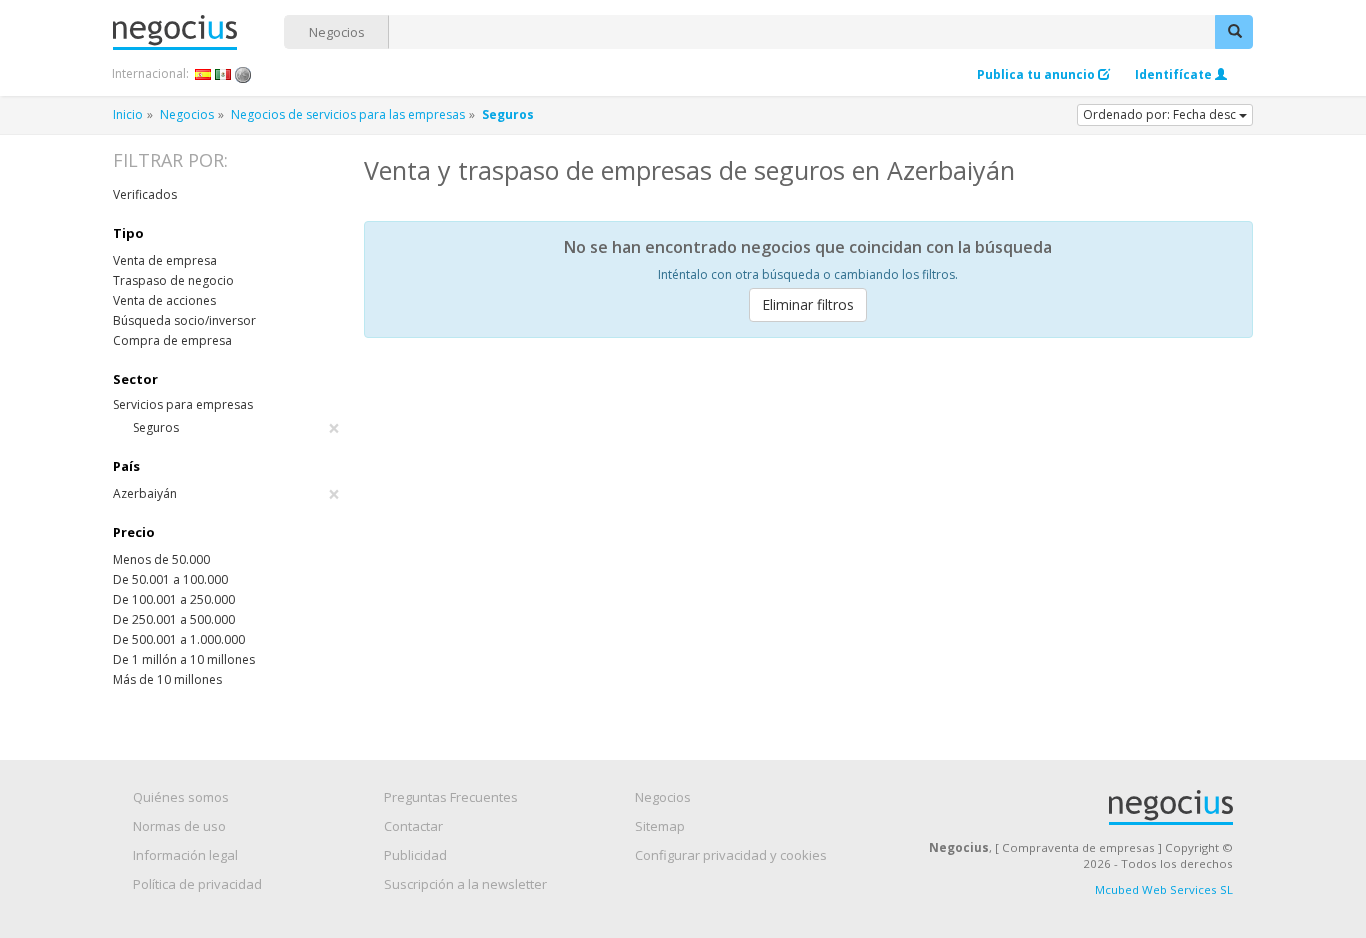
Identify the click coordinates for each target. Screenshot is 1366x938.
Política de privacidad (197, 884)
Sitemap (660, 826)
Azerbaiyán (226, 494)
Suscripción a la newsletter (465, 884)
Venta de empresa (165, 260)
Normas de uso (179, 826)
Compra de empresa (172, 340)
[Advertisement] (808, 503)
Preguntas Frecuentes (451, 797)
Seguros (236, 428)
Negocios (337, 32)
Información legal (185, 855)
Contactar (413, 826)
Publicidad (415, 855)
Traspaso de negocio (173, 280)
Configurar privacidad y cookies (731, 855)
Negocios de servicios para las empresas (348, 114)
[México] (223, 74)
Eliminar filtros (808, 304)
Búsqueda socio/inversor (184, 320)
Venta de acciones (164, 300)
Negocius (198, 32)
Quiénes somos (181, 797)
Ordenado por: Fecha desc (1161, 114)
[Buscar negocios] (1234, 32)
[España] (203, 74)
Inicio (128, 114)
